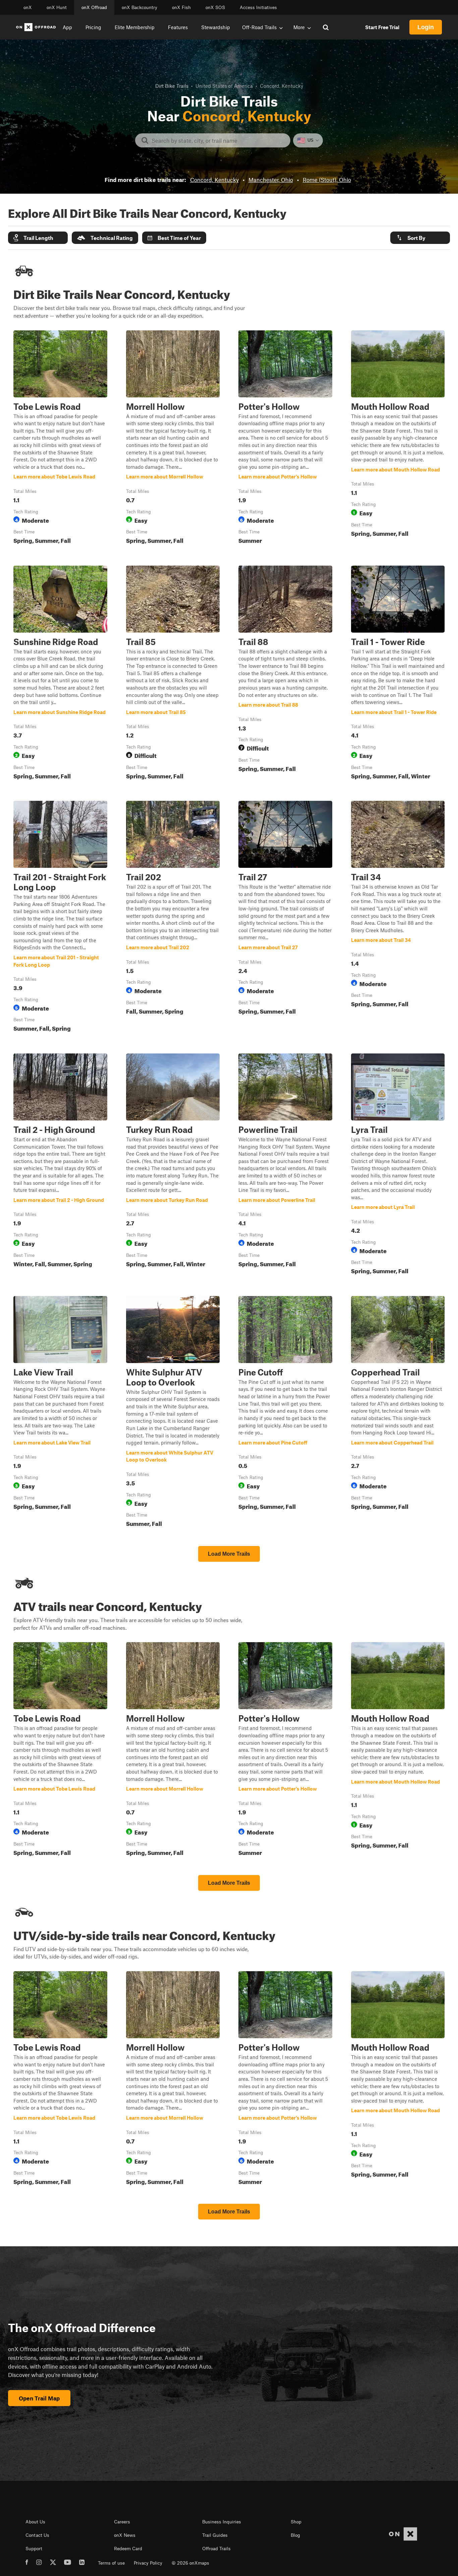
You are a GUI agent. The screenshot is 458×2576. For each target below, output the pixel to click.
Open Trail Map (39, 2398)
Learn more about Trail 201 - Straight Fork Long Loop (60, 918)
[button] (38, 238)
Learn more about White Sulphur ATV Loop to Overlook (173, 1413)
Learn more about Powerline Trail (285, 1165)
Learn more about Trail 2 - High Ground (60, 1165)
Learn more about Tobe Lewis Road (60, 439)
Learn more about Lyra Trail (398, 1165)
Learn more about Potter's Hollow (285, 439)
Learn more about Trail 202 (173, 918)
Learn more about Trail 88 (285, 674)
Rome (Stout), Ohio (327, 180)
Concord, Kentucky (214, 180)
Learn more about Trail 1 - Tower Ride (398, 674)
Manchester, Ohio (271, 180)
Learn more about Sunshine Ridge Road (60, 674)
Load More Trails (229, 1554)
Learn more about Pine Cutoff (285, 1413)
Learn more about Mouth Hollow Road (398, 439)
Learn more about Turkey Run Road (173, 1165)
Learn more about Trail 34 (398, 918)
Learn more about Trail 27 (285, 918)
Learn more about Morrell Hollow (173, 439)
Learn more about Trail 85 (173, 674)
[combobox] (218, 140)
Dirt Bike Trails (172, 86)
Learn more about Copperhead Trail (398, 1413)
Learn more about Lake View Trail (60, 1413)
